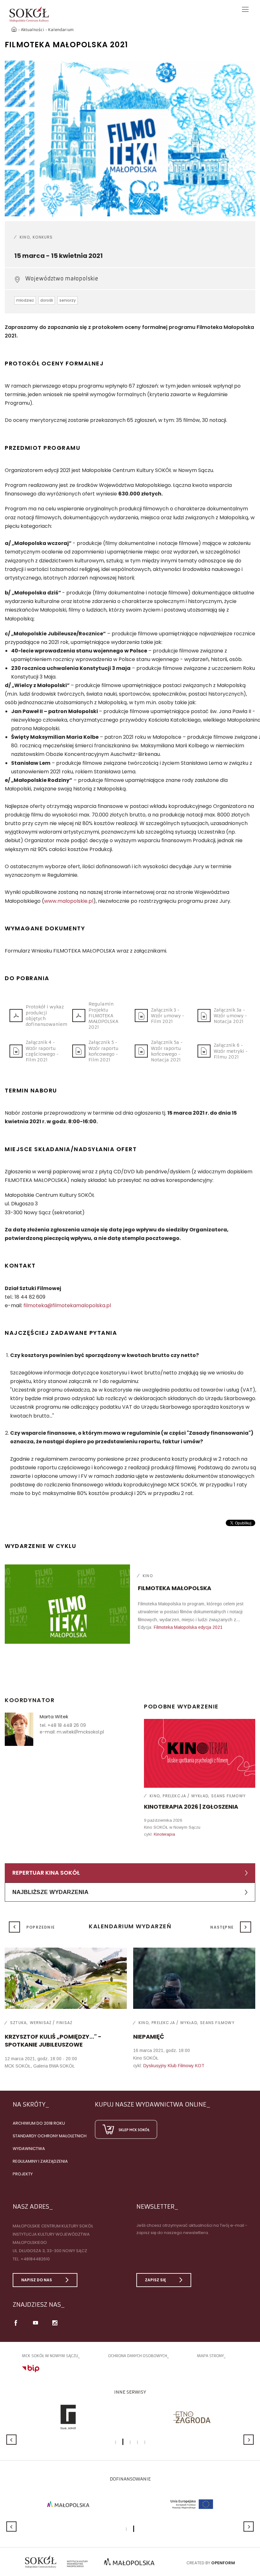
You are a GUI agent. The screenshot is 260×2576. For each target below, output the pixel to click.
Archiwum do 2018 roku (39, 2123)
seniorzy (68, 300)
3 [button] (130, 2442)
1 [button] (116, 2442)
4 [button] (137, 2442)
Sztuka (18, 2023)
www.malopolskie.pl (69, 901)
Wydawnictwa (29, 2149)
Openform (223, 2563)
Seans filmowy (228, 1796)
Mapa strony (210, 2356)
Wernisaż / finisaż (51, 2023)
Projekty (23, 2174)
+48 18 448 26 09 (67, 1725)
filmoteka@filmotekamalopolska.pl (67, 1305)
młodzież (25, 300)
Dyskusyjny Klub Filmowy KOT (174, 2066)
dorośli (47, 300)
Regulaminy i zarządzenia (40, 2161)
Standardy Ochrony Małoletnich (50, 2136)
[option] (130, 138)
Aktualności (33, 30)
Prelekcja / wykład (185, 1796)
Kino (25, 237)
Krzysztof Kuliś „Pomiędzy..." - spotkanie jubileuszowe (53, 2041)
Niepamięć (149, 2037)
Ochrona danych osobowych (138, 2356)
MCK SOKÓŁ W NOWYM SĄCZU (50, 2356)
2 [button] (123, 2442)
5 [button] (145, 2442)
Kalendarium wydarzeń (130, 1926)
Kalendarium (61, 30)
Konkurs (43, 237)
